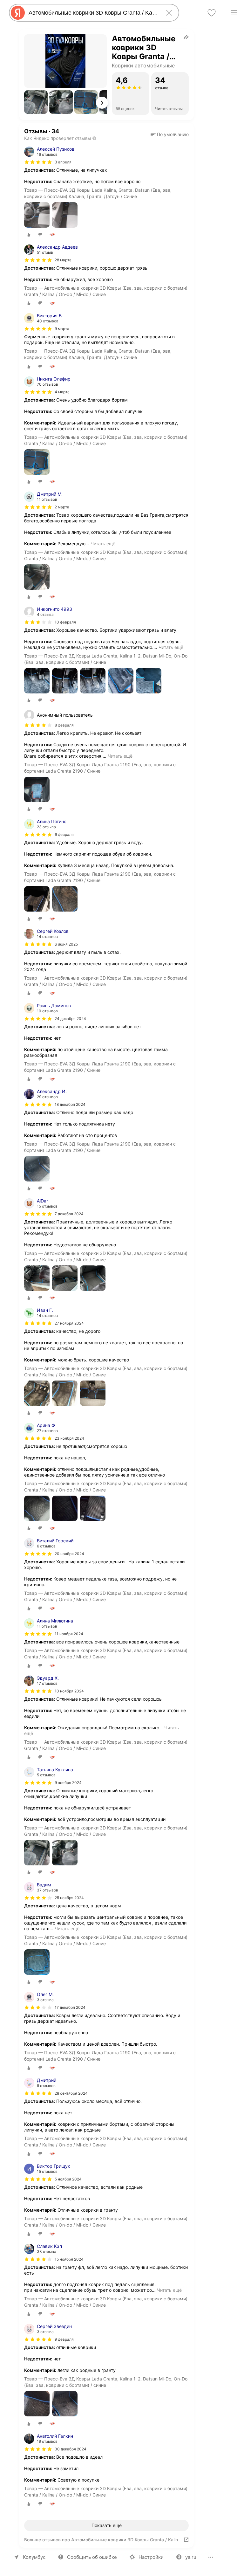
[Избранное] (212, 13)
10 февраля (65, 622)
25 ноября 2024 (69, 1898)
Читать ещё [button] (103, 544)
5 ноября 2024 (68, 2179)
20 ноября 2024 (69, 1554)
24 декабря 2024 (70, 1019)
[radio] (29, 235)
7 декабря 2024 (69, 1214)
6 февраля (64, 834)
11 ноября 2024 (69, 1634)
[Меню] (234, 13)
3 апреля (63, 162)
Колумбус (34, 2557)
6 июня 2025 (66, 944)
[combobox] (93, 13)
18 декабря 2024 (70, 1104)
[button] (36, 102)
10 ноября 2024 (69, 1691)
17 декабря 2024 (70, 2007)
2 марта (62, 507)
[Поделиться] (186, 37)
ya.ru (191, 2557)
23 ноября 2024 (69, 1438)
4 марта (62, 392)
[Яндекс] (18, 13)
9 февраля (64, 2339)
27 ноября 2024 (69, 1323)
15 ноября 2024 (69, 2259)
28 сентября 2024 (71, 2093)
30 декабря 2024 (71, 2449)
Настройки (151, 2557)
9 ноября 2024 (68, 1783)
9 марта (62, 329)
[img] (38, 162)
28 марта (63, 260)
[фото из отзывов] (37, 215)
